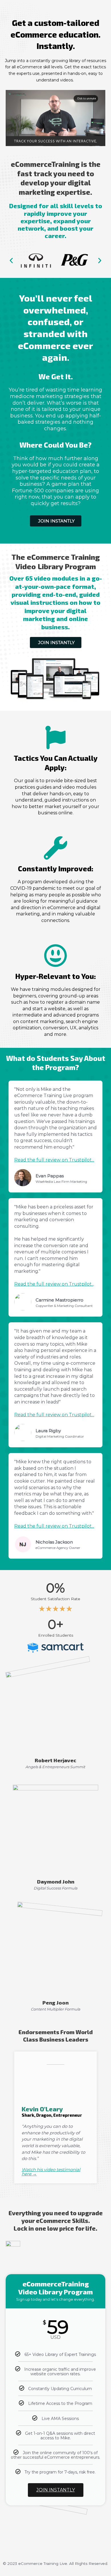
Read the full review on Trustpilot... (54, 1160)
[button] (11, 260)
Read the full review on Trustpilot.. (54, 1284)
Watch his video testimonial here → (51, 2172)
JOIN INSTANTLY (56, 2490)
